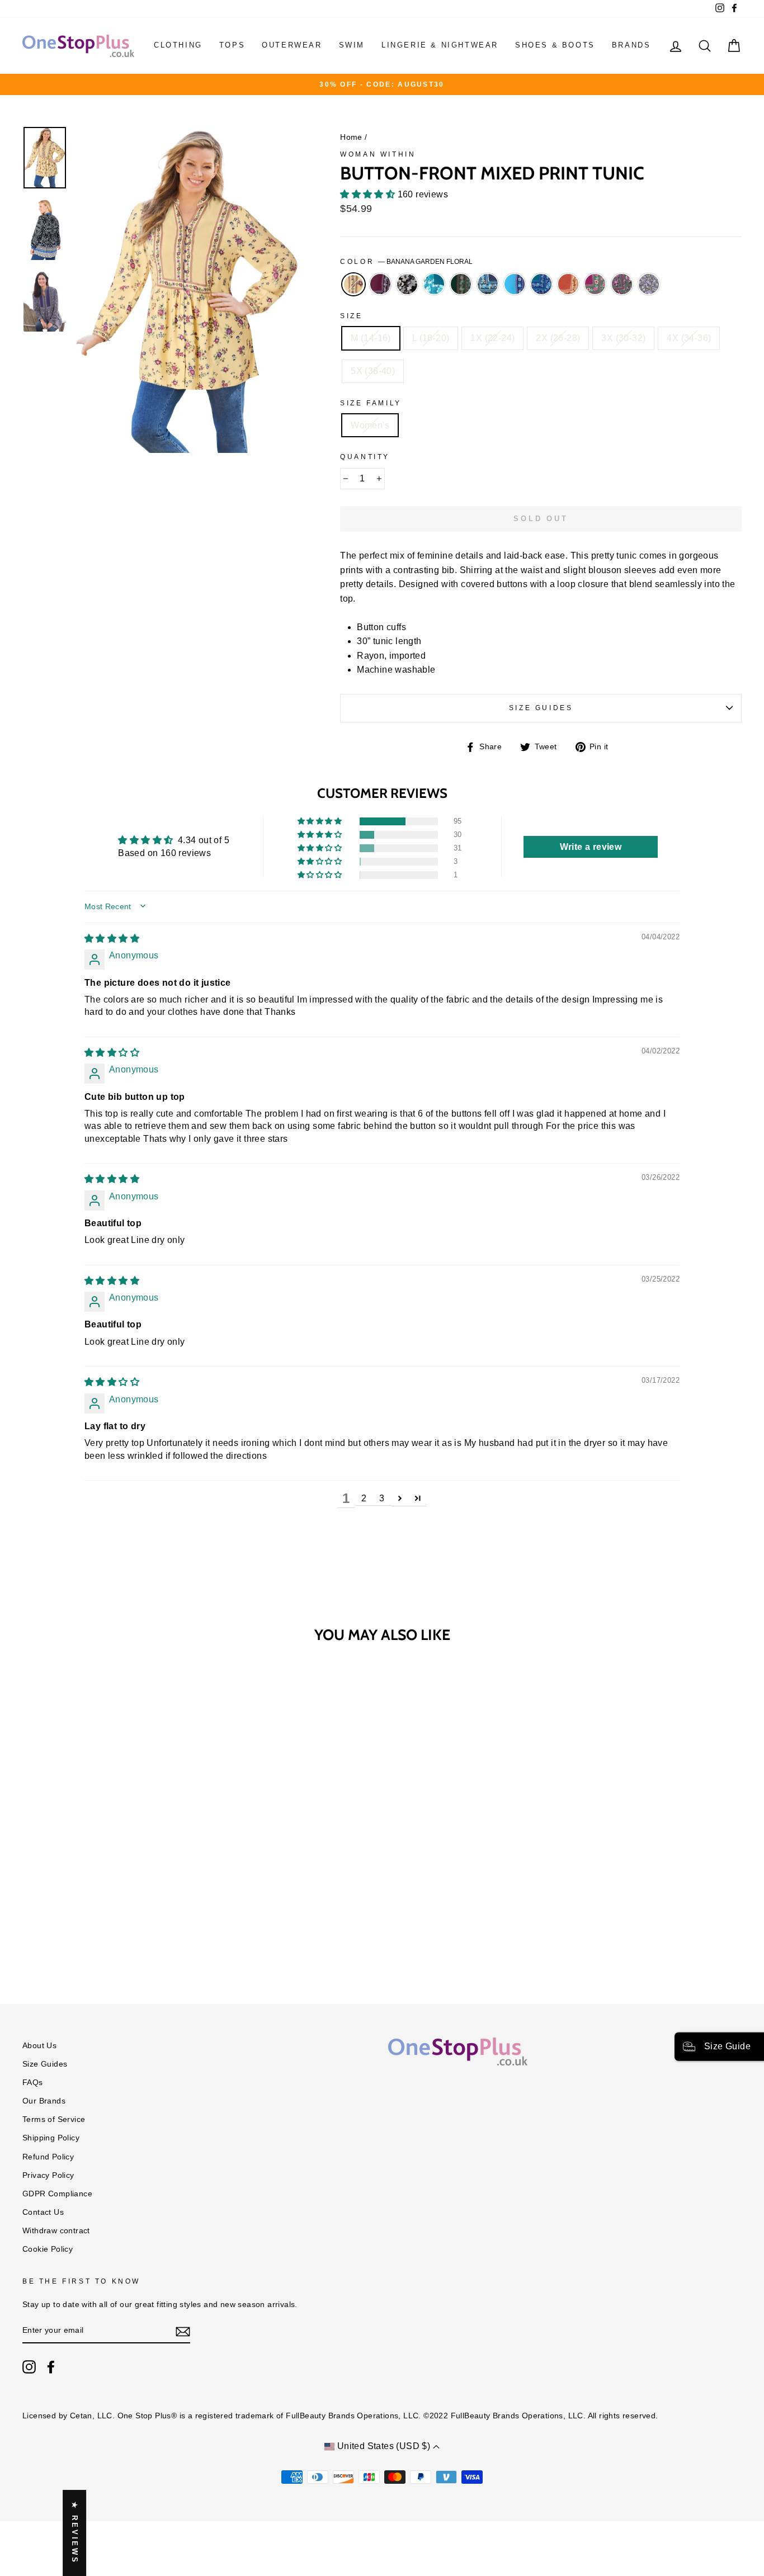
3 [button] (382, 1498)
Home (351, 137)
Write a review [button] (591, 847)
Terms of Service (54, 2119)
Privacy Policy (48, 2175)
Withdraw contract (56, 2231)
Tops (232, 45)
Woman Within (378, 154)
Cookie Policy (48, 2249)
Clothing (178, 45)
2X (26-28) (558, 338)
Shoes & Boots (555, 45)
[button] (369, 194)
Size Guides (541, 708)
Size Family (371, 403)
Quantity (365, 457)
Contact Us (43, 2212)
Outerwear (292, 45)
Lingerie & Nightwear (440, 45)
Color (406, 262)
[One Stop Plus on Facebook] (51, 2367)
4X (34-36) (689, 338)
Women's (370, 425)
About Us (39, 2046)
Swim (352, 45)
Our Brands (44, 2101)
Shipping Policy (51, 2138)
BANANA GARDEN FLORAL (353, 285)
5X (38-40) (373, 371)
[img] (112, 939)
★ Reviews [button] (75, 2533)
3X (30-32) (623, 338)
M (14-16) (371, 338)
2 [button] (364, 1498)
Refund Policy (48, 2157)
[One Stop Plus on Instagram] (29, 2367)
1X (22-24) (492, 338)
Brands (631, 45)
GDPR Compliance (57, 2194)
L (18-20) (431, 338)
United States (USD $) (383, 2446)
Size (351, 316)
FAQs (33, 2083)
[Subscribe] (183, 2331)
